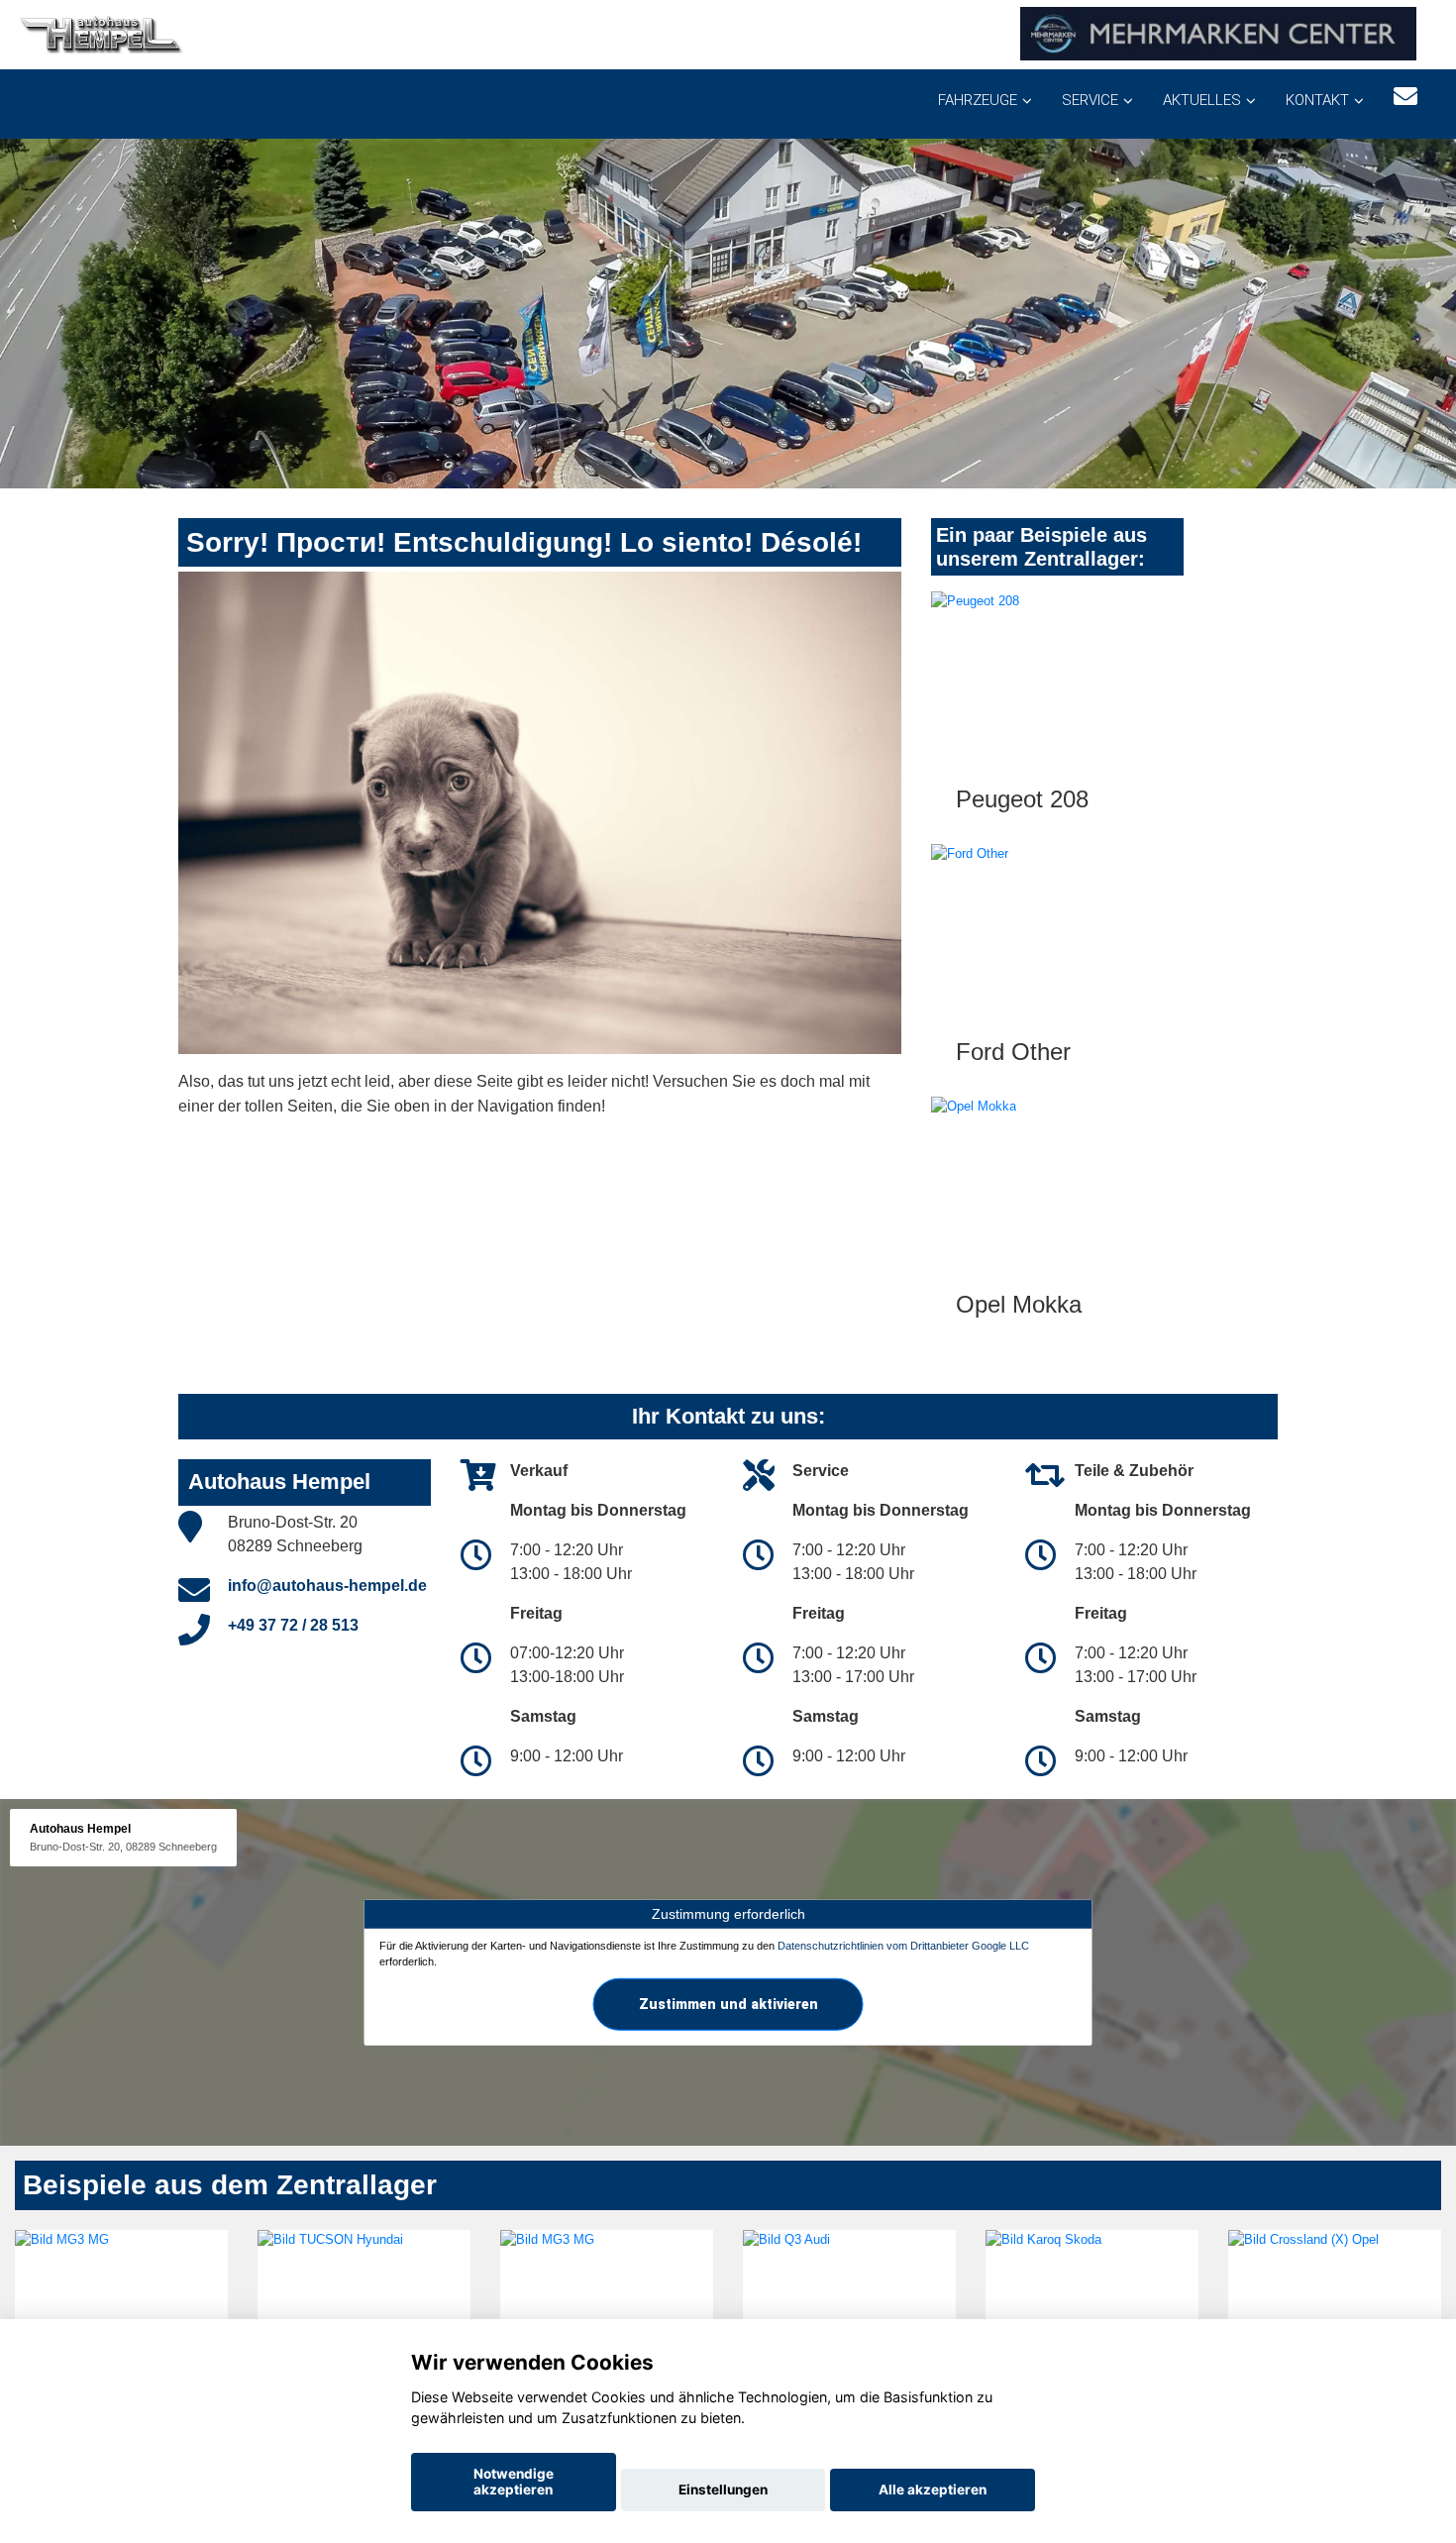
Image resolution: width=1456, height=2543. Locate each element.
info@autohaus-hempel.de (327, 1586)
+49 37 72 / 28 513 (293, 1625)
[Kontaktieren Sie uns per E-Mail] (1405, 97)
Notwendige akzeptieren (514, 2482)
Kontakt (1317, 100)
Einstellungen (723, 2490)
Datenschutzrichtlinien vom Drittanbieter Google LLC (903, 1946)
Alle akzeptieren (933, 2490)
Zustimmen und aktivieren (728, 2003)
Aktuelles (1202, 100)
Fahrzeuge (978, 100)
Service (1090, 100)
